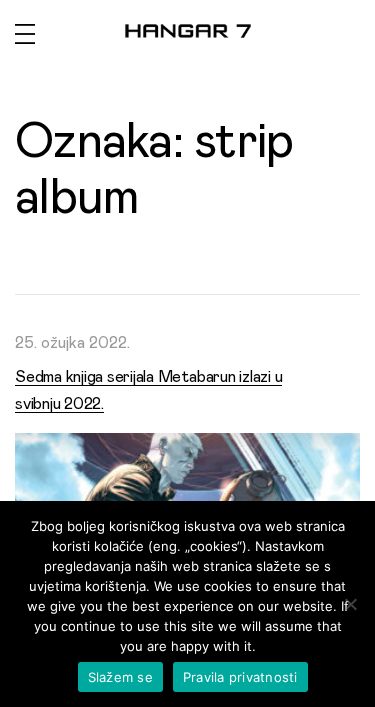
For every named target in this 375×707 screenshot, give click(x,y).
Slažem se (120, 677)
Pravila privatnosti (240, 677)
